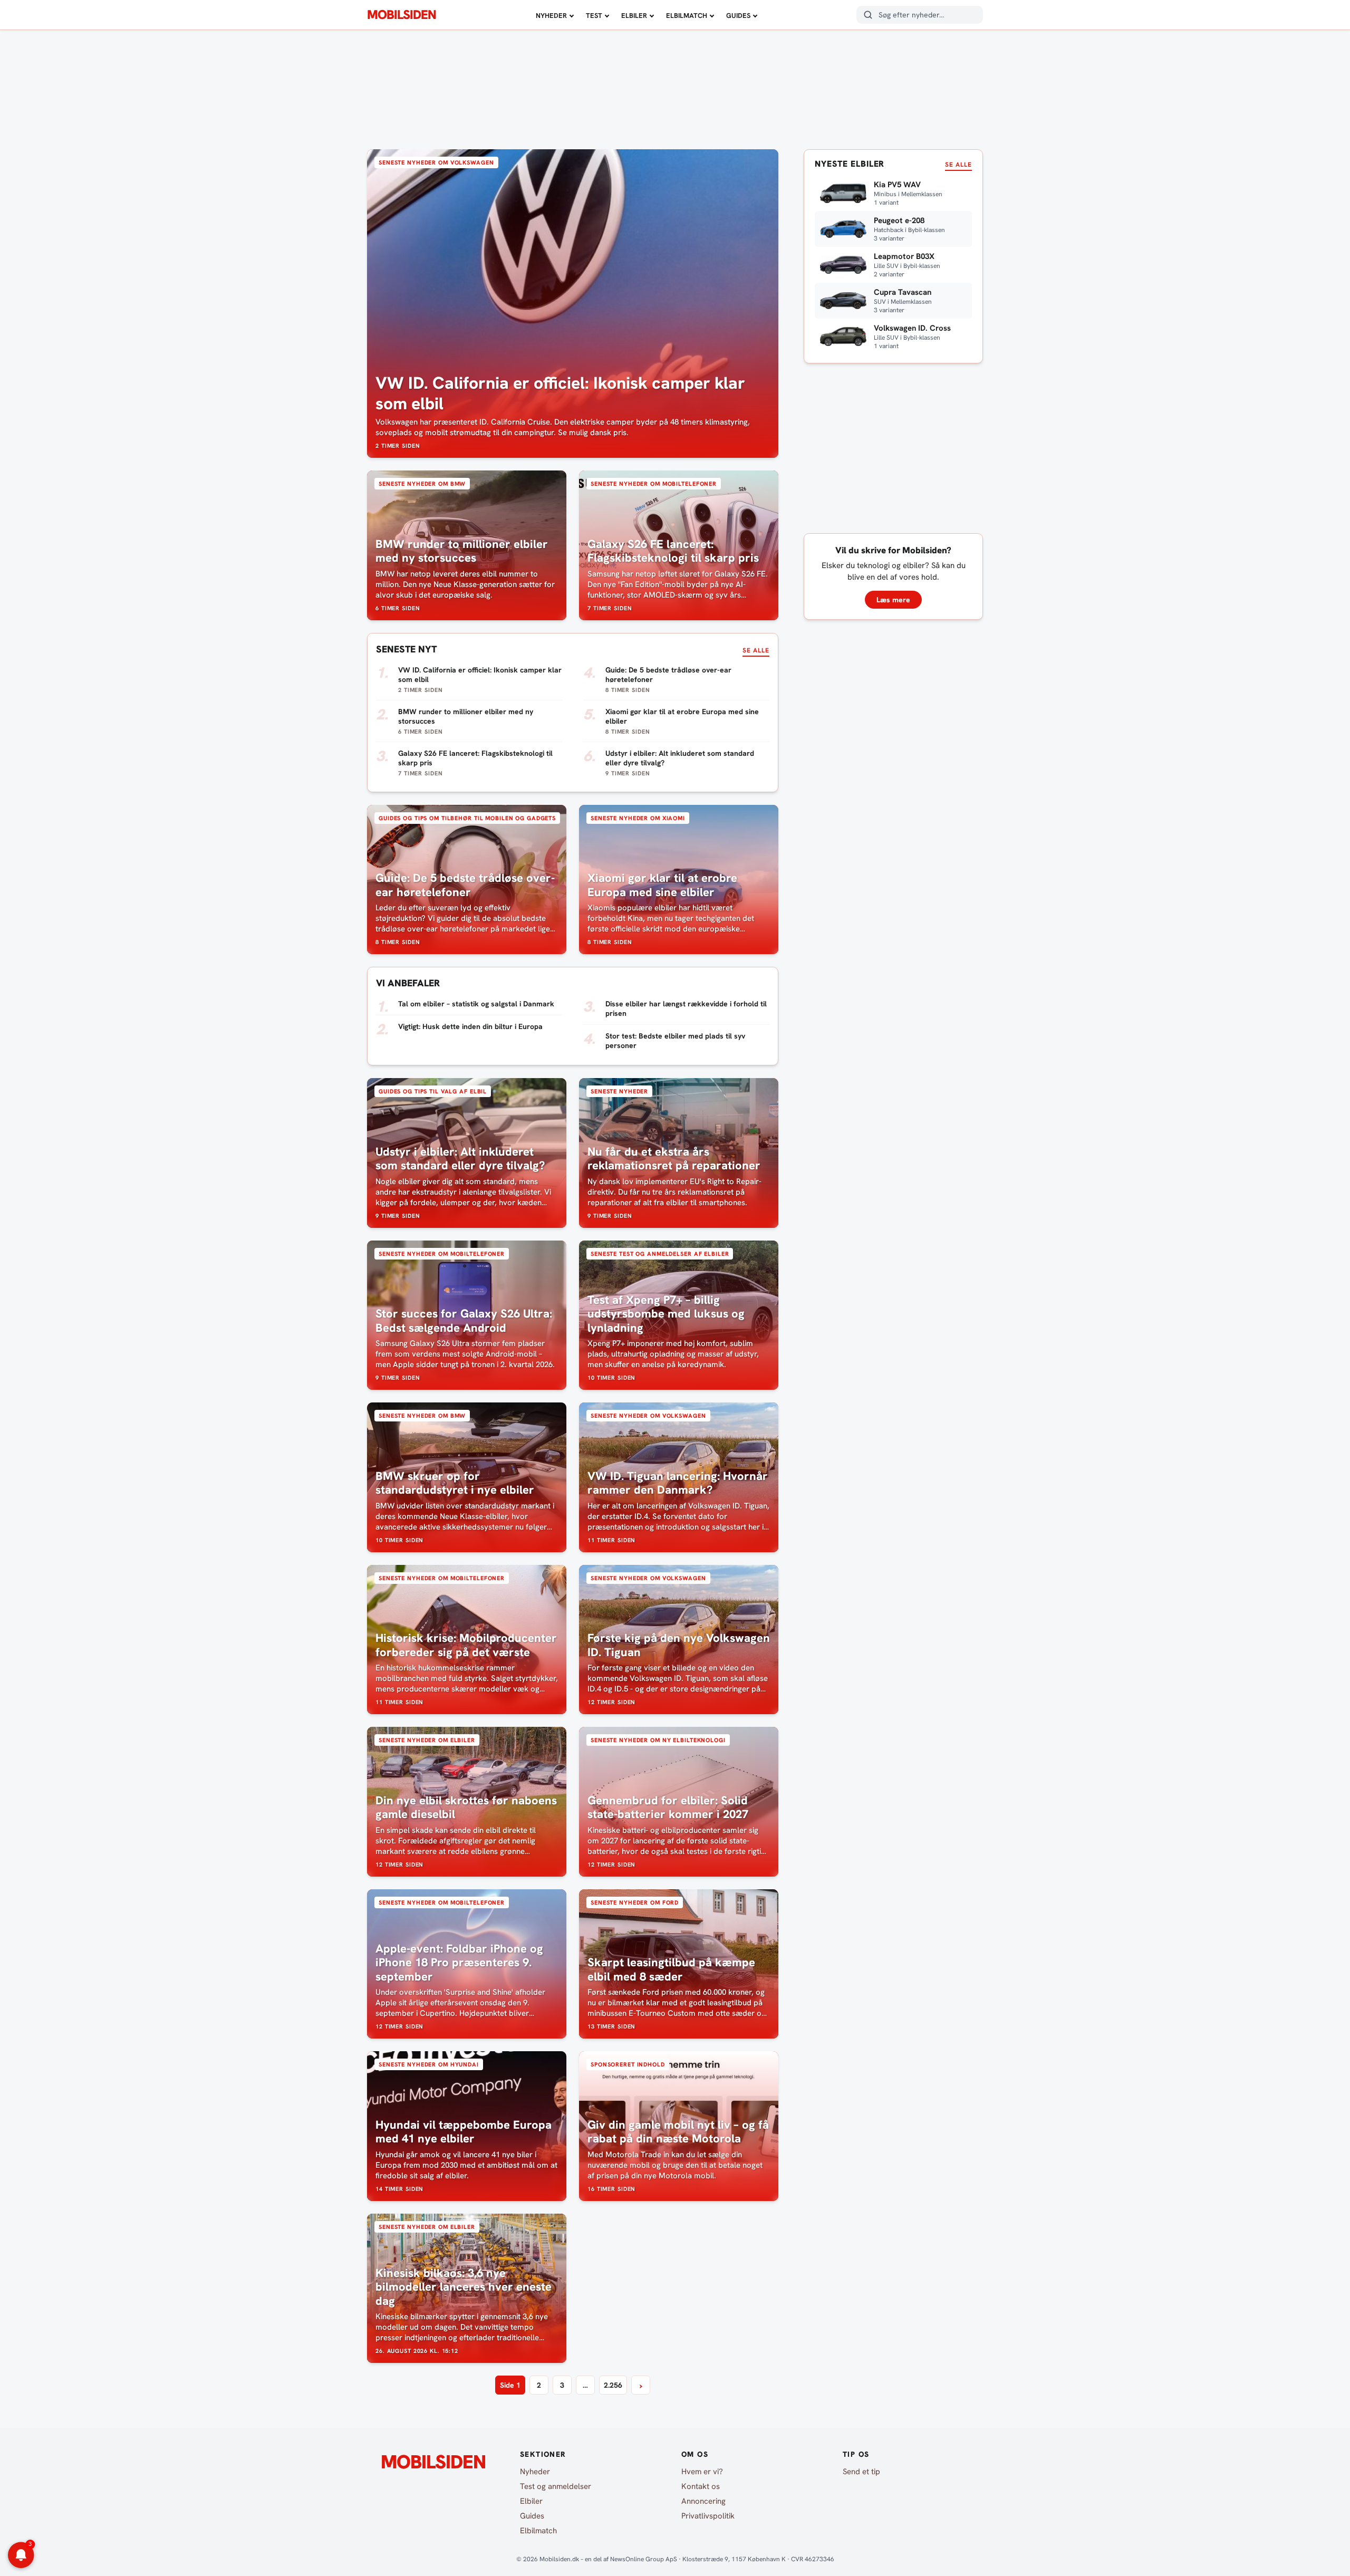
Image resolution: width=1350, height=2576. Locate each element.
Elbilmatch (687, 16)
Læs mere (893, 600)
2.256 (613, 2385)
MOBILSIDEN (402, 15)
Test (594, 16)
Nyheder (551, 16)
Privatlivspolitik (708, 2516)
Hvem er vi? (702, 2472)
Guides (738, 16)
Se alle (756, 650)
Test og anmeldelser (556, 2486)
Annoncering (703, 2501)
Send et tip (861, 2472)
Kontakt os (701, 2486)
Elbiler (634, 16)
